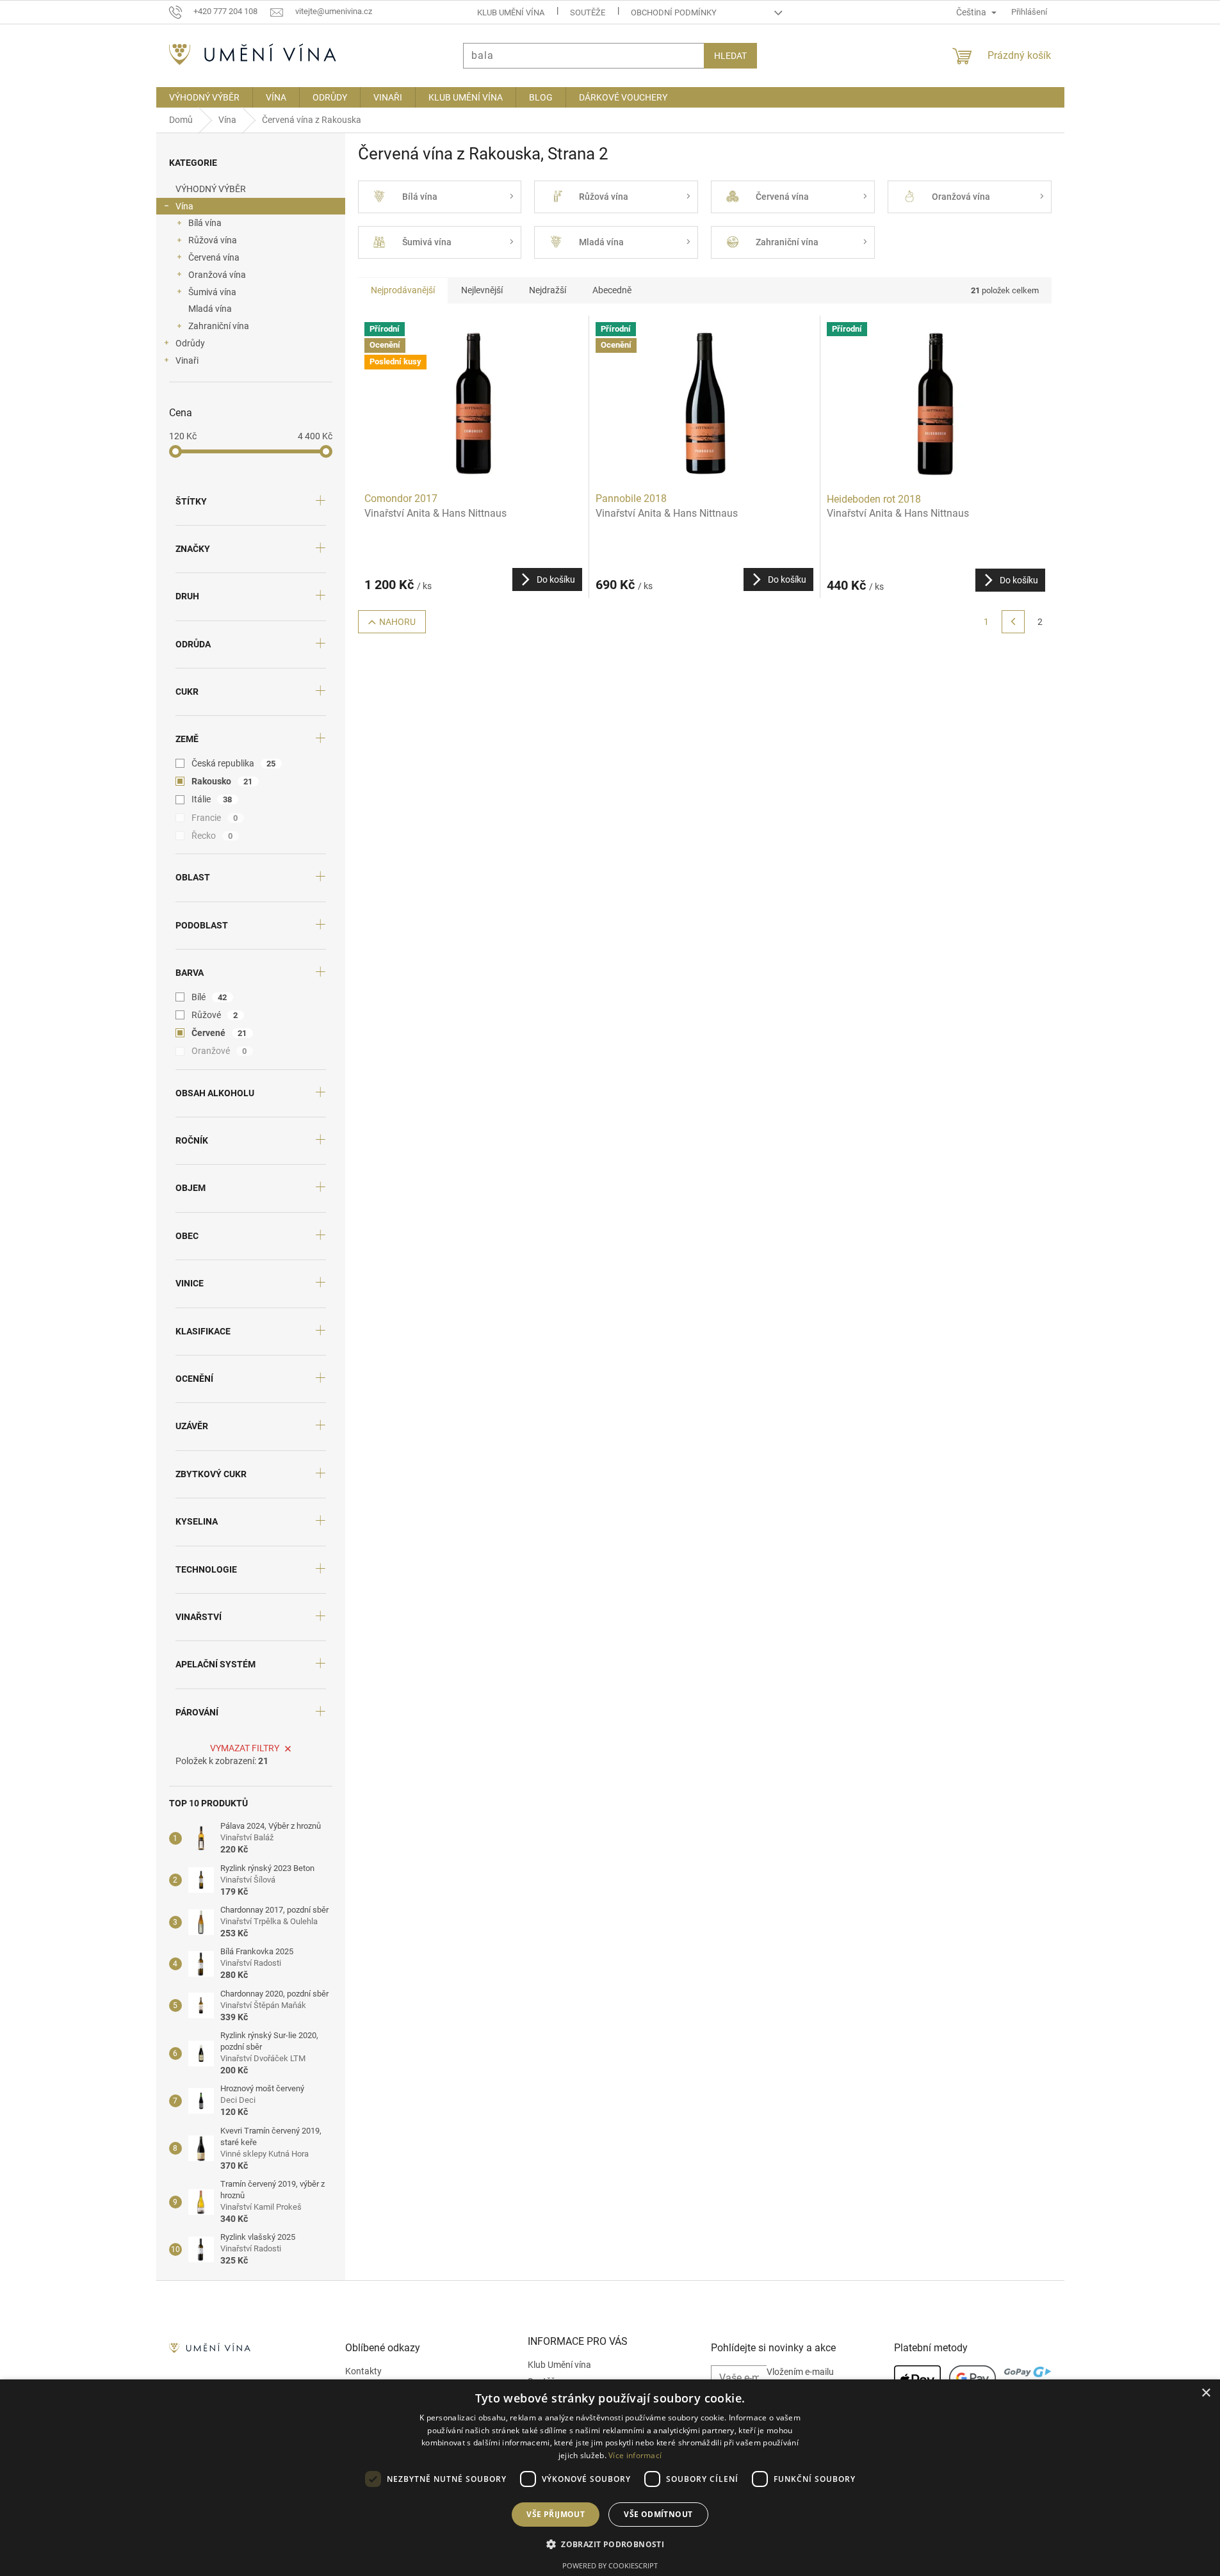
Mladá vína (210, 309)
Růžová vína (213, 240)
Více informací (635, 2455)
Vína (184, 206)
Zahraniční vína (219, 326)
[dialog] (610, 2478)
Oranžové (219, 1051)
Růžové (215, 1015)
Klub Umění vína (511, 12)
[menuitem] (204, 97)
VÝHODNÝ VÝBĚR (211, 189)
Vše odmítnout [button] (658, 2514)
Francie (215, 818)
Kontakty (363, 2371)
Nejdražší (548, 290)
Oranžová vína (217, 275)
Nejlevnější (482, 290)
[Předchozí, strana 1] (1013, 622)
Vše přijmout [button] (556, 2514)
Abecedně (612, 290)
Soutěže (588, 12)
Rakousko (222, 781)
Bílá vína (205, 223)
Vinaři (187, 360)
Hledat (730, 56)
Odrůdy (190, 343)
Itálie (212, 799)
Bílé (209, 997)
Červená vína (214, 257)
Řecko (212, 836)
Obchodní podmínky (674, 12)
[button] (610, 2544)
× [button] (1206, 2393)
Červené (219, 1033)
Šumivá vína (212, 292)
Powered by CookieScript (610, 2565)
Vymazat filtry (245, 1748)
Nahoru (397, 622)
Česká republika (234, 763)
